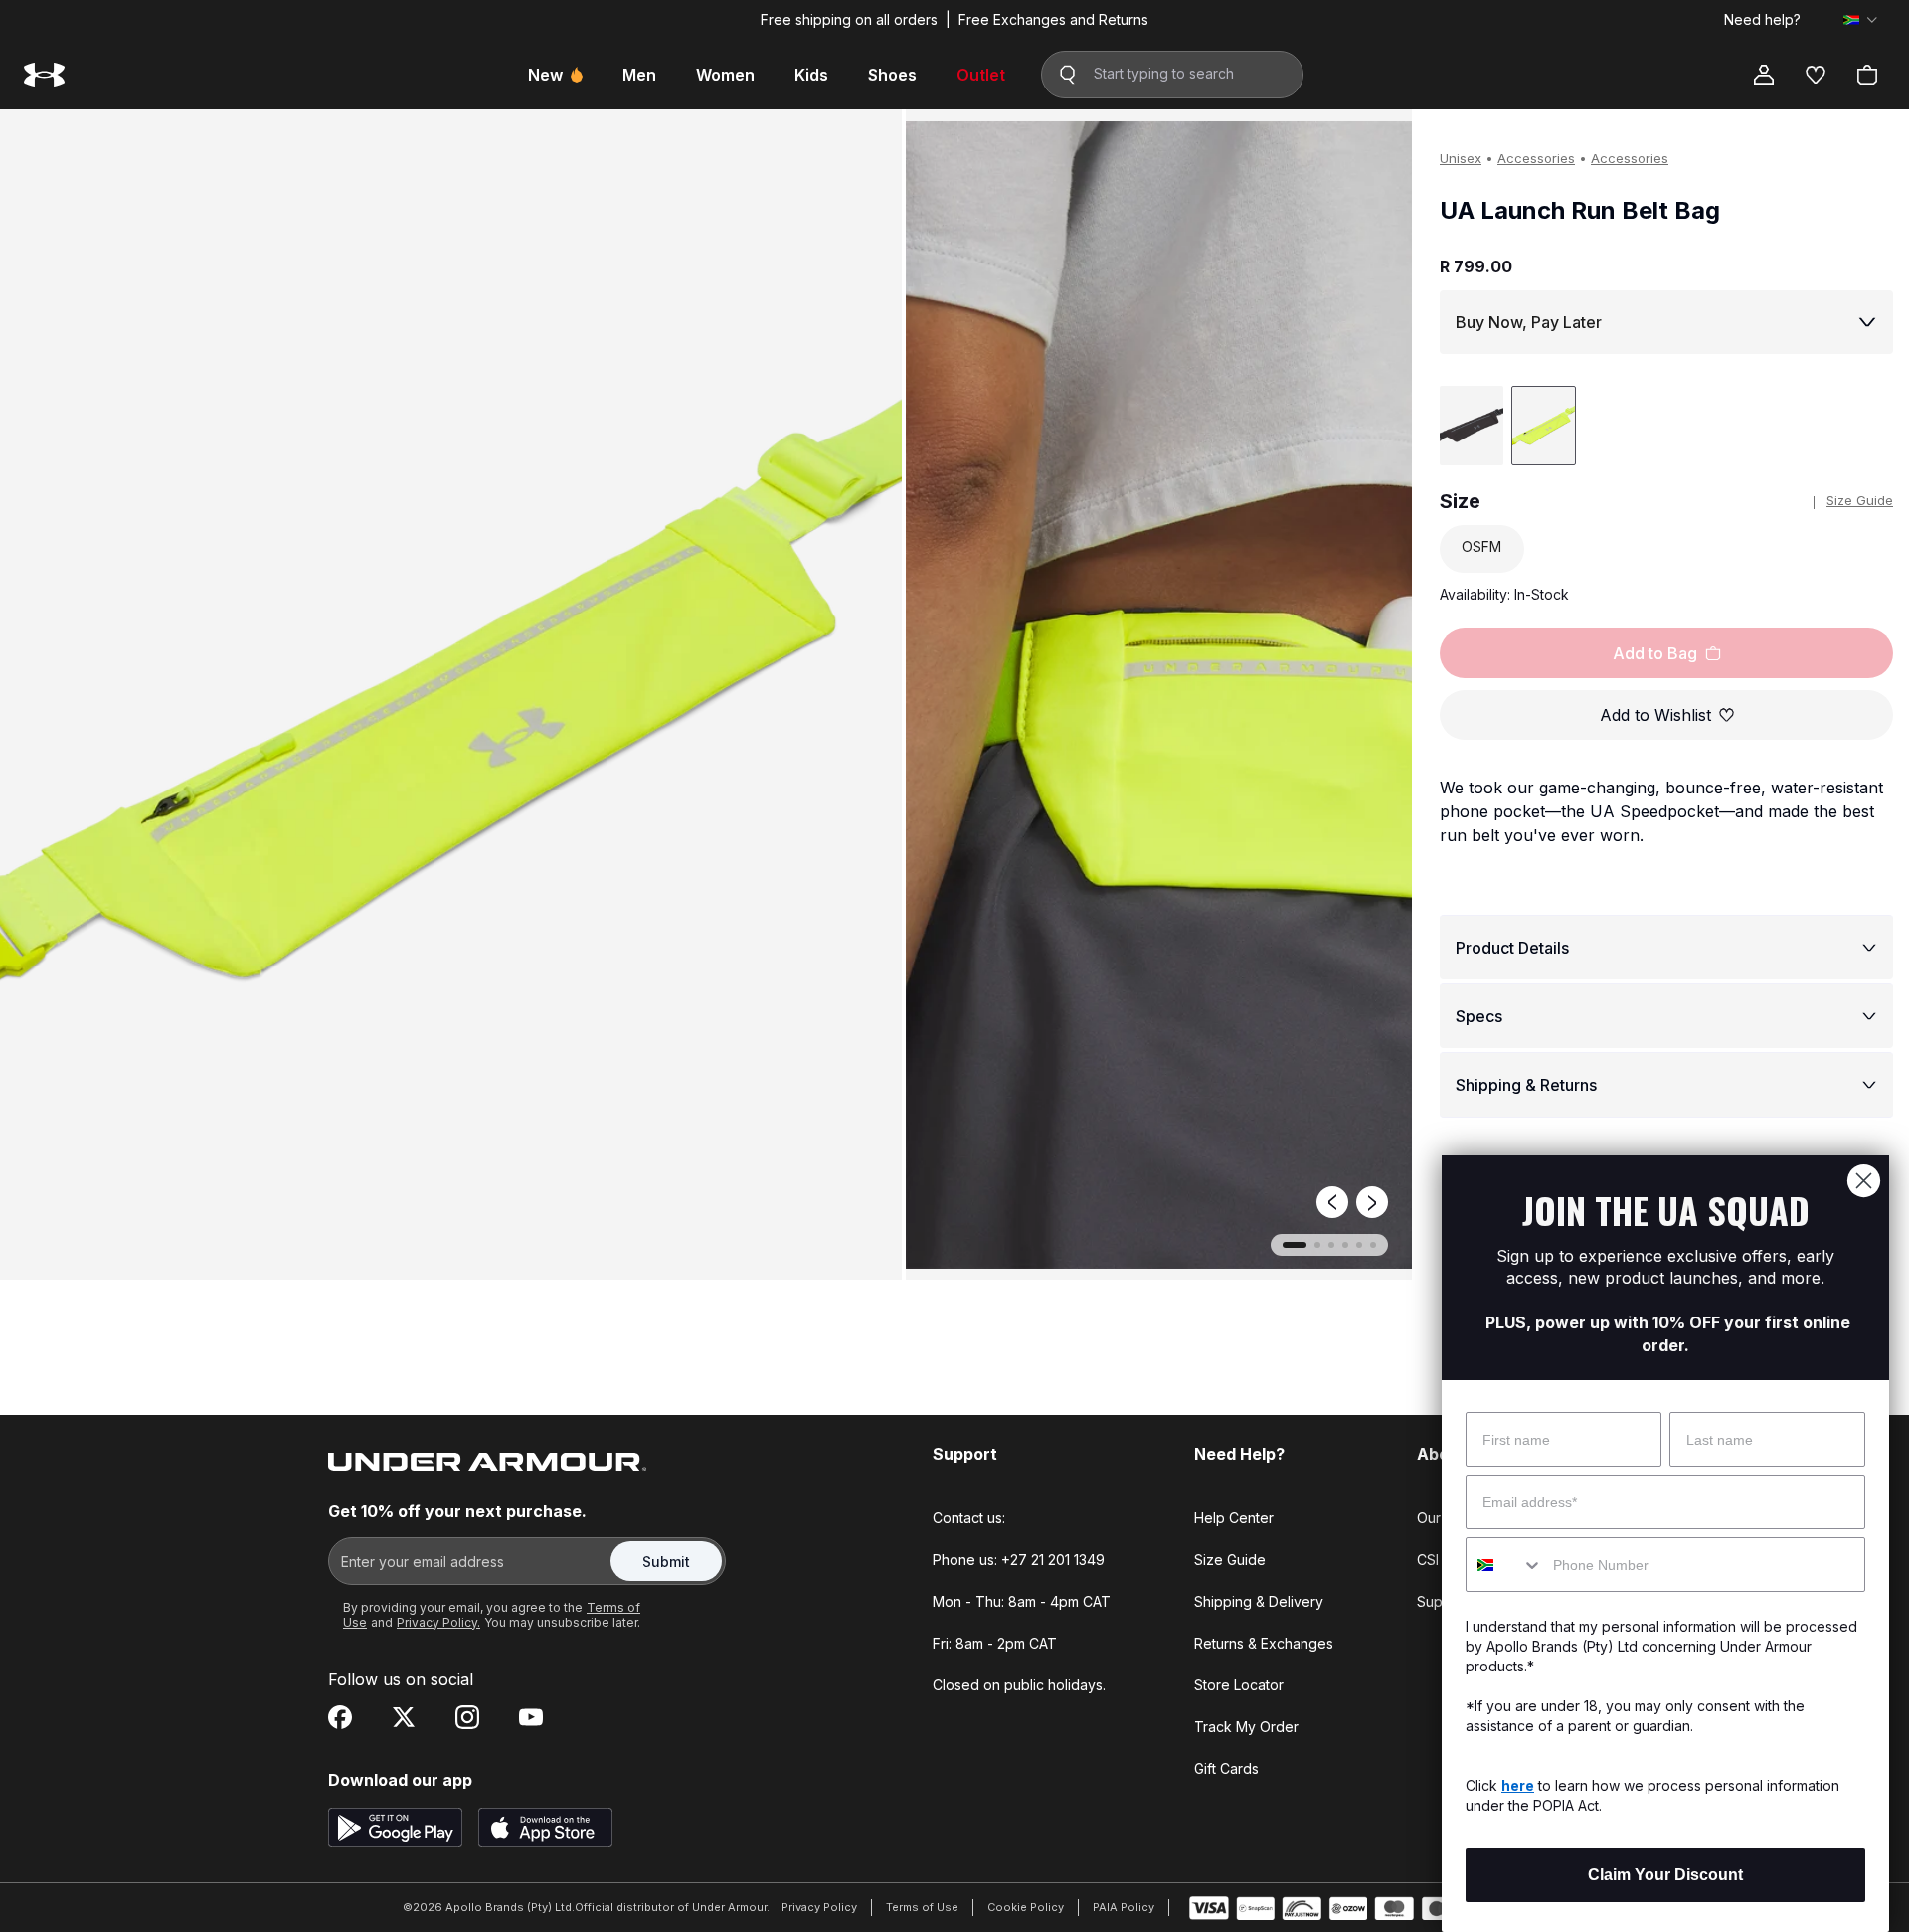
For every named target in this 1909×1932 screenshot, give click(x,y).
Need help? (1762, 20)
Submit (666, 1562)
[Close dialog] (1864, 1181)
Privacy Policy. (438, 1622)
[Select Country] (1860, 20)
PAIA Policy (1124, 1907)
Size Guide (1860, 500)
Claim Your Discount (1665, 1875)
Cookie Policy (1026, 1907)
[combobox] (1505, 1565)
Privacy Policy (819, 1907)
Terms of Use (922, 1907)
